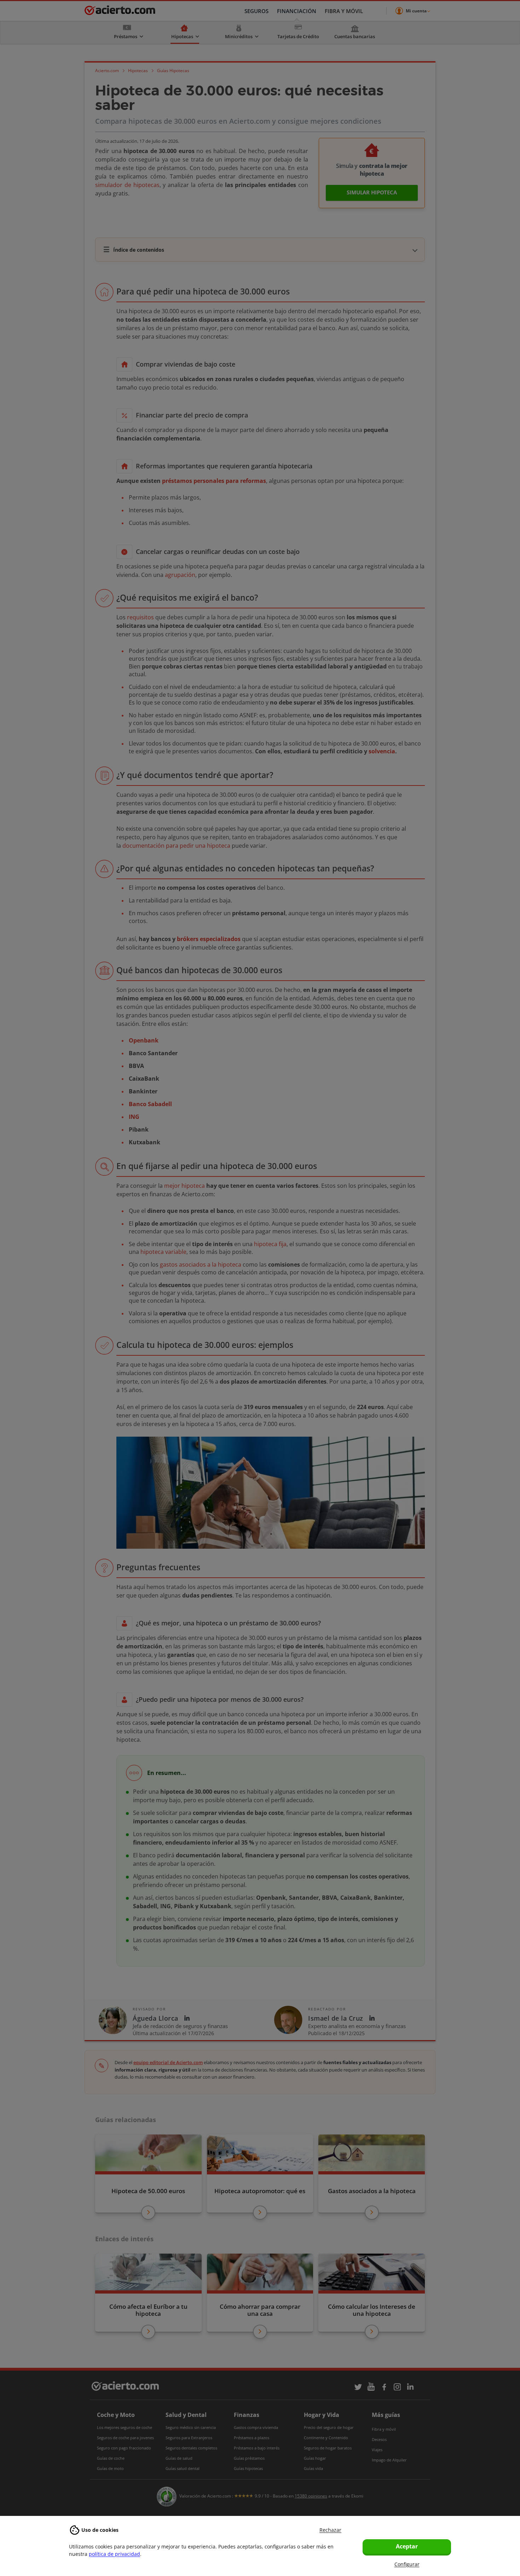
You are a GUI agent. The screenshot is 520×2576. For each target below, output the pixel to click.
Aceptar (407, 2546)
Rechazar (330, 2530)
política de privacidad (114, 2554)
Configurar (407, 2564)
